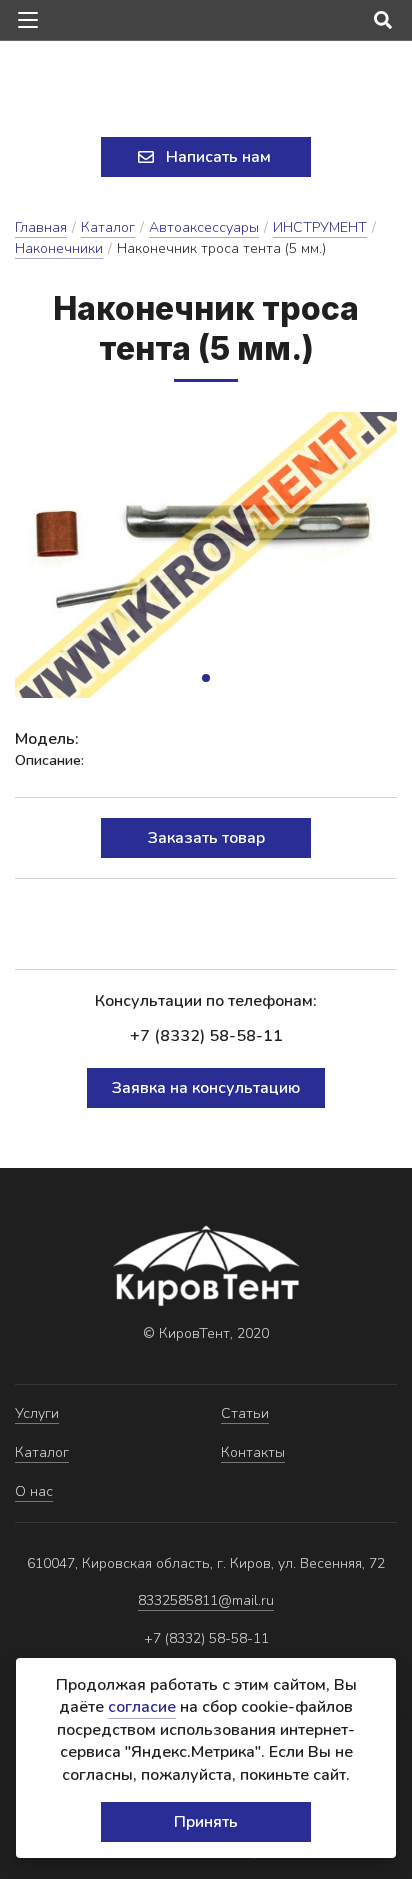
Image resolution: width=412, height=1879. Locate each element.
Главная (41, 227)
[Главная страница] (206, 91)
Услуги (37, 1413)
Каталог (108, 227)
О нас (34, 1491)
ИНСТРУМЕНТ (320, 227)
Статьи (245, 1413)
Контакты (253, 1452)
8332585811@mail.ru (206, 1600)
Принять (206, 1822)
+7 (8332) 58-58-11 (206, 1036)
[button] (206, 678)
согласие (142, 1707)
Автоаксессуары (204, 227)
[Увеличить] (206, 555)
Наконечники (59, 248)
